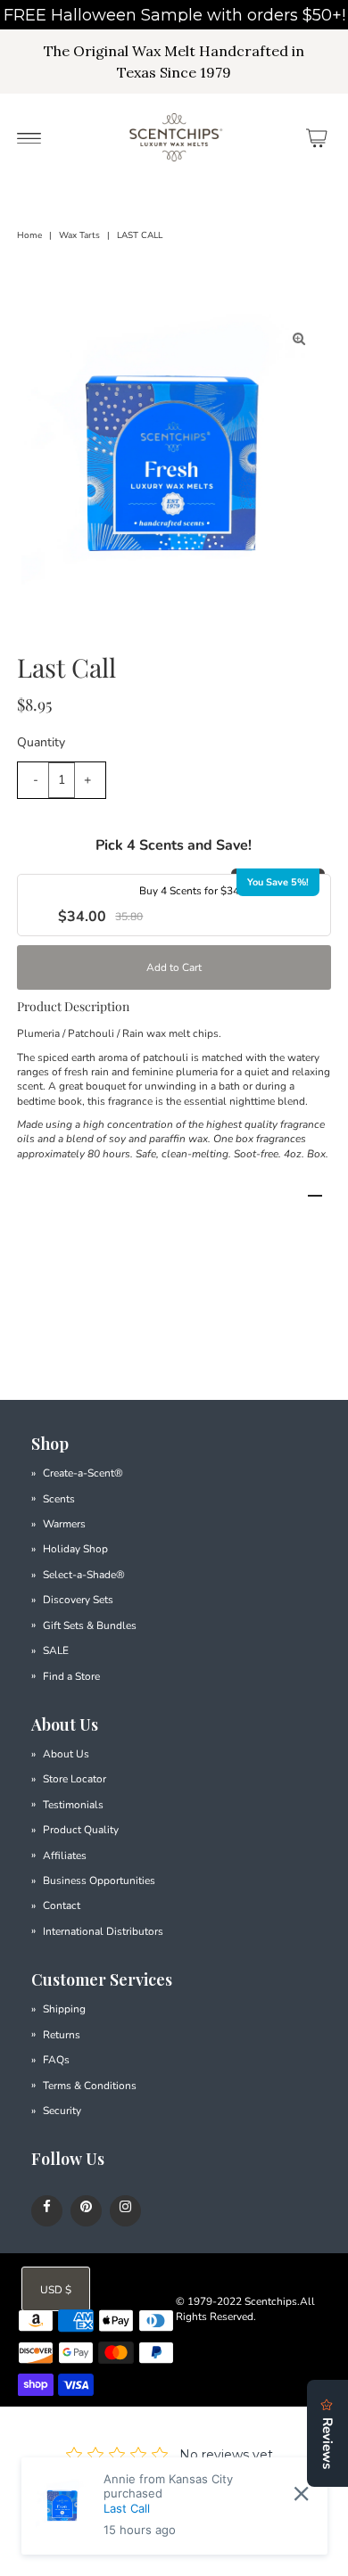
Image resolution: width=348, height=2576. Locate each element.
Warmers (64, 1524)
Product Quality (81, 1830)
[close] (301, 2494)
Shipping (64, 2009)
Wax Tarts (79, 235)
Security (62, 2111)
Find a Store (71, 1676)
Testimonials (73, 1805)
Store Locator (75, 1779)
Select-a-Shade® (84, 1575)
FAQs (56, 2060)
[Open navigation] (29, 137)
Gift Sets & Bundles (90, 1625)
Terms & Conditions (90, 2086)
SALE (56, 1650)
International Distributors (103, 1931)
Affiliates (65, 1856)
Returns (62, 2035)
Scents (59, 1499)
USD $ (56, 2290)
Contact (62, 1905)
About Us (66, 1754)
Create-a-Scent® (83, 1473)
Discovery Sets (78, 1600)
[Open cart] (317, 137)
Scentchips (271, 2301)
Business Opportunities (99, 1881)
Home (29, 235)
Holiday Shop (75, 1549)
